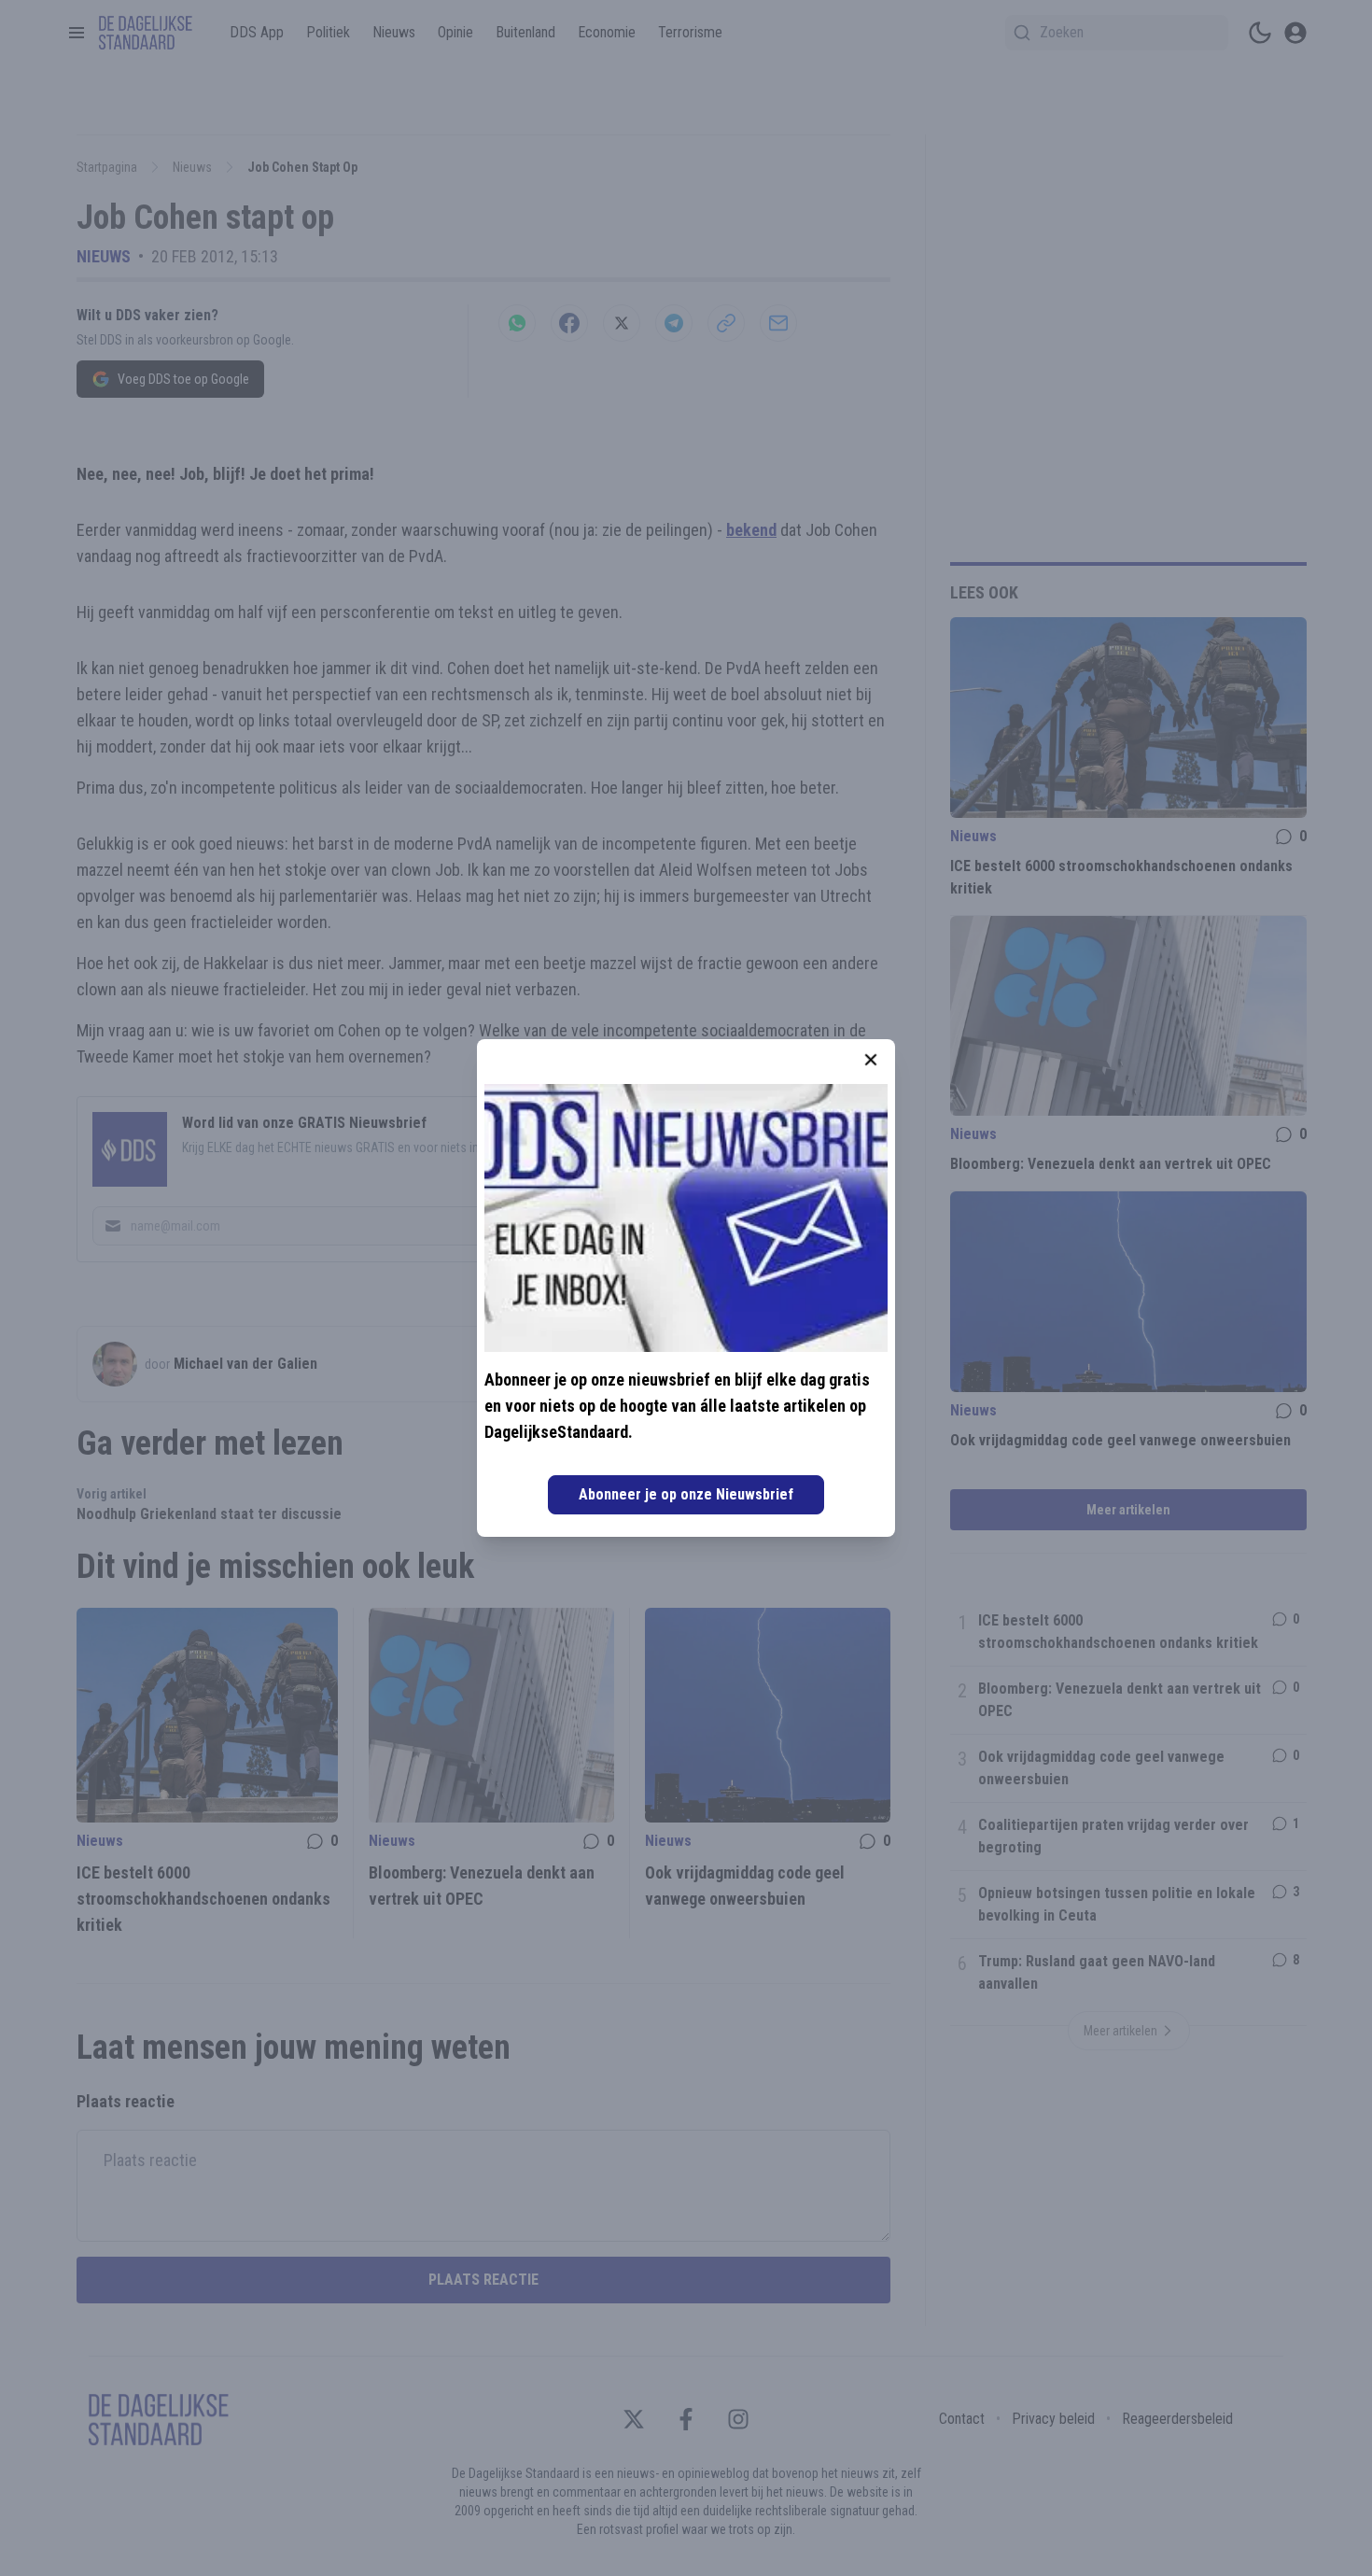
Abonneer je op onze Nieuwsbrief (686, 1494)
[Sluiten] (871, 1060)
